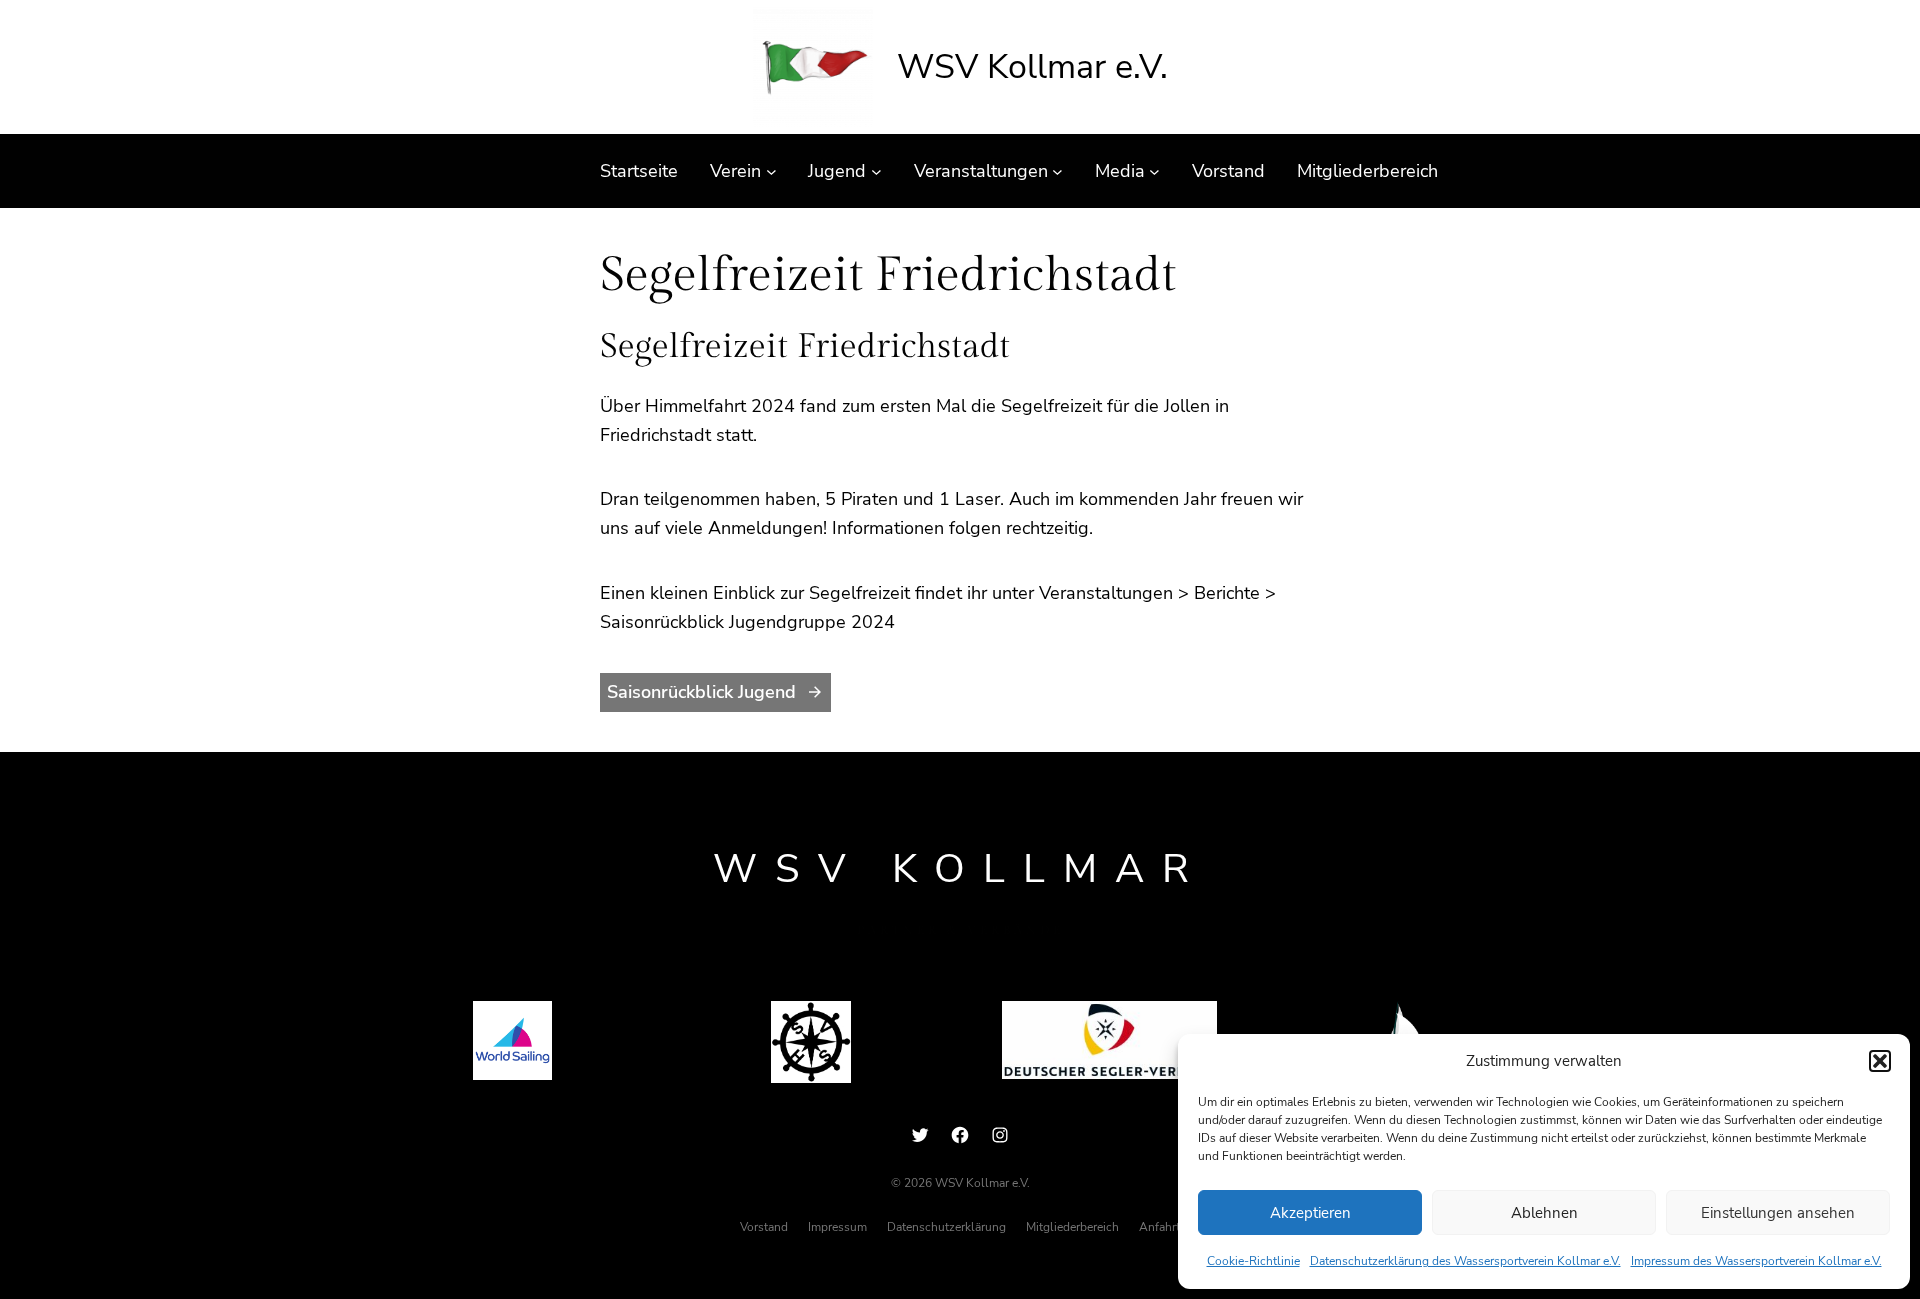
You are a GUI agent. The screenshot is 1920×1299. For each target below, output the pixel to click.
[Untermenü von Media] (1154, 171)
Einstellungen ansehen (1778, 1213)
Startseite (639, 171)
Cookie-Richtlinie (1253, 1261)
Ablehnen (1544, 1213)
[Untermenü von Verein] (771, 171)
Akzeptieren (1310, 1213)
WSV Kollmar (960, 869)
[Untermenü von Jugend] (876, 171)
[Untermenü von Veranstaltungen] (1057, 171)
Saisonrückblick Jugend (701, 692)
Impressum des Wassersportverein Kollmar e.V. (1756, 1261)
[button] (1880, 1061)
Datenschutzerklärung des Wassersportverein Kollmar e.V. (1465, 1261)
